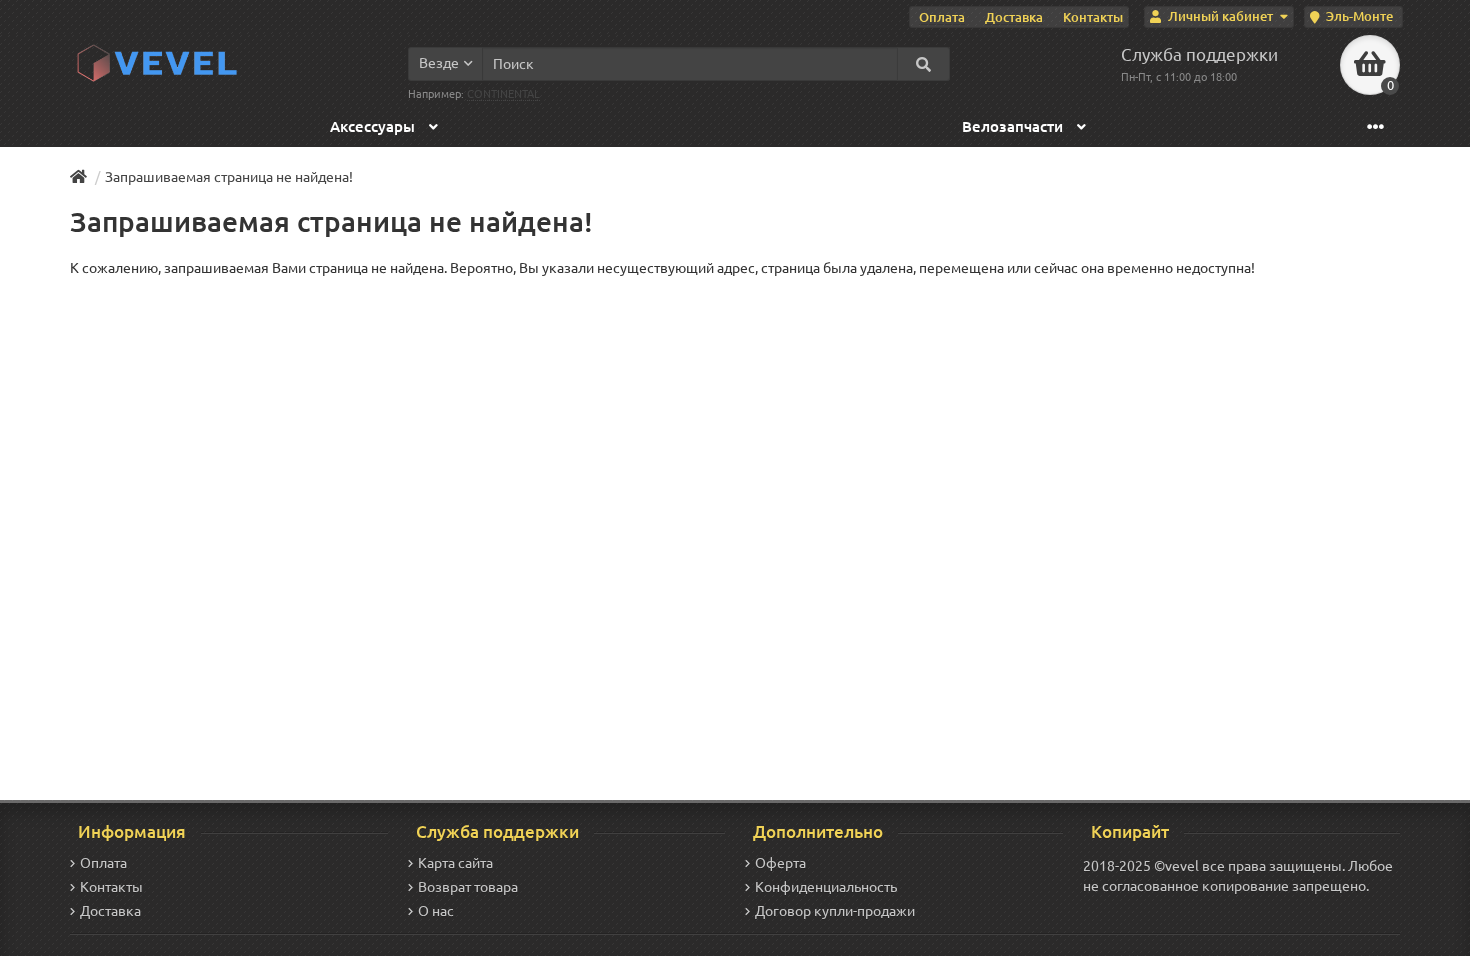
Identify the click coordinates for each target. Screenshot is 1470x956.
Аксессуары (374, 126)
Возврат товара (468, 887)
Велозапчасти (1014, 126)
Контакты (1093, 17)
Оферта (780, 863)
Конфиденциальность (826, 887)
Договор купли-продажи (835, 911)
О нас (436, 911)
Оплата (942, 17)
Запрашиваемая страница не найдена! (229, 177)
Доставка (1014, 17)
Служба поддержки (1199, 54)
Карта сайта (455, 863)
